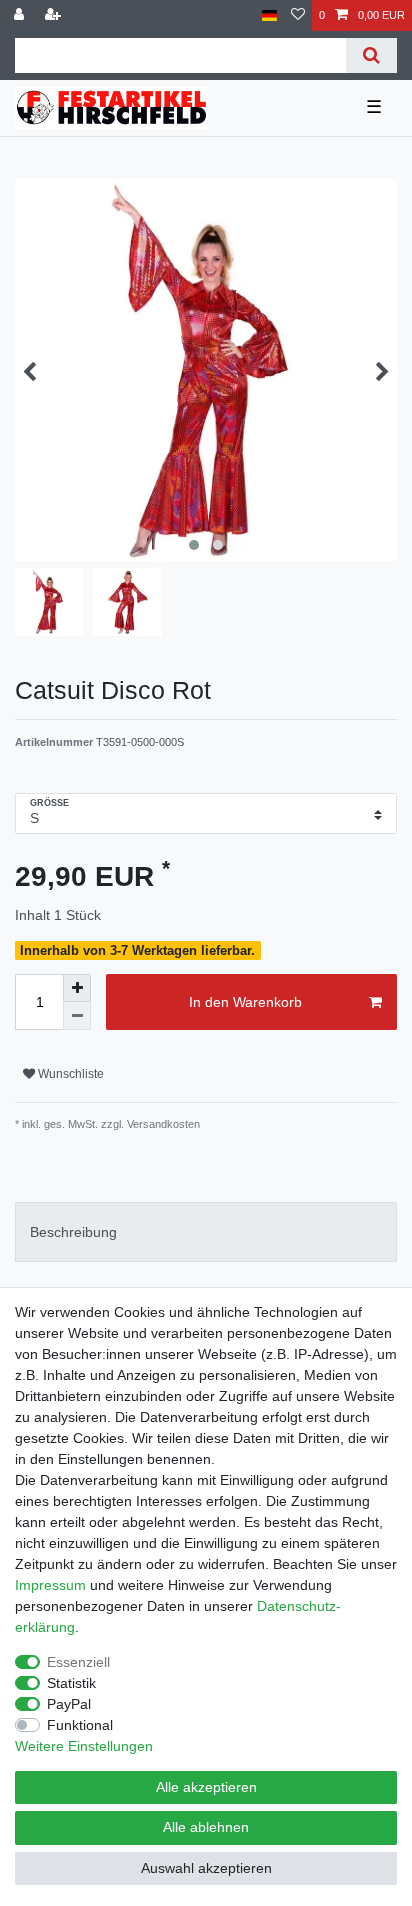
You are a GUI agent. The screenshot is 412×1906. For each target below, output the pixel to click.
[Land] (269, 15)
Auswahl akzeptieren (206, 1868)
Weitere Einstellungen (84, 1746)
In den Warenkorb (245, 1002)
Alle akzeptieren (206, 1787)
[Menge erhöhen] (77, 988)
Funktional (80, 1725)
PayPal (69, 1704)
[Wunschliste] (298, 15)
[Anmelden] (21, 15)
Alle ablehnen (206, 1827)
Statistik (71, 1683)
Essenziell (78, 1662)
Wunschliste (69, 1074)
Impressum (50, 1585)
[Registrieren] (55, 15)
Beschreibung (73, 1232)
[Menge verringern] (77, 1016)
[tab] (206, 1231)
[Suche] (371, 55)
